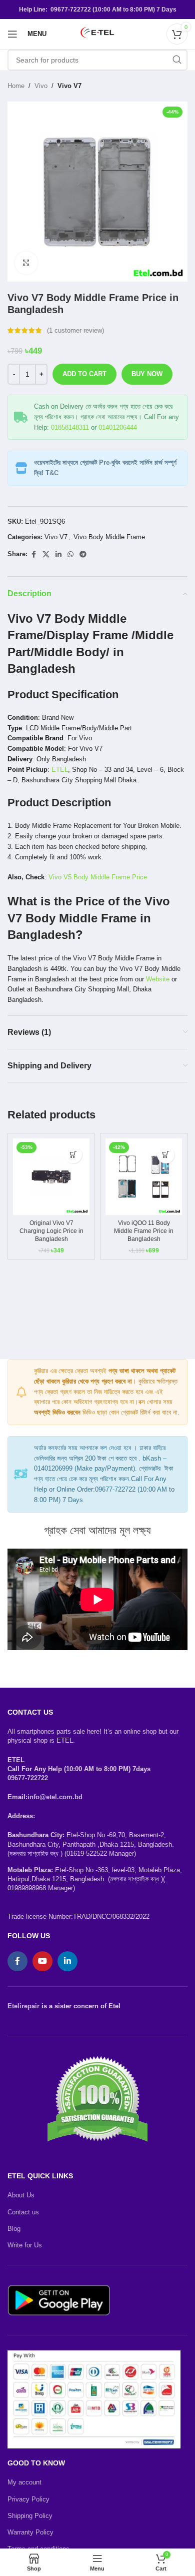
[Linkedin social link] (58, 554)
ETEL (60, 770)
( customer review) (75, 330)
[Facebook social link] (33, 554)
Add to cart (84, 374)
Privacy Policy (28, 2499)
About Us (21, 2195)
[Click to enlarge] (26, 263)
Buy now (147, 374)
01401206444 (118, 427)
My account (24, 2482)
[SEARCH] (177, 60)
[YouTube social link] (42, 1961)
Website (158, 979)
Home (16, 86)
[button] (73, 1155)
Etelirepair (23, 2006)
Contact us (23, 2212)
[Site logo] (97, 33)
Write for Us (25, 2245)
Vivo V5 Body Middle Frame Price (98, 877)
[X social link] (46, 554)
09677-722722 (28, 1778)
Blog (14, 2229)
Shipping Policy (30, 2516)
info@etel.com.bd (55, 1797)
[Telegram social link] (83, 554)
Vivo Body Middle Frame (109, 537)
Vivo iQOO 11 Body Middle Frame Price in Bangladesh (144, 1231)
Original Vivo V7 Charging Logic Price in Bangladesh (51, 1231)
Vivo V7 (69, 86)
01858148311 (70, 427)
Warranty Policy (30, 2532)
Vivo (41, 86)
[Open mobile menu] (12, 34)
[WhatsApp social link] (70, 554)
